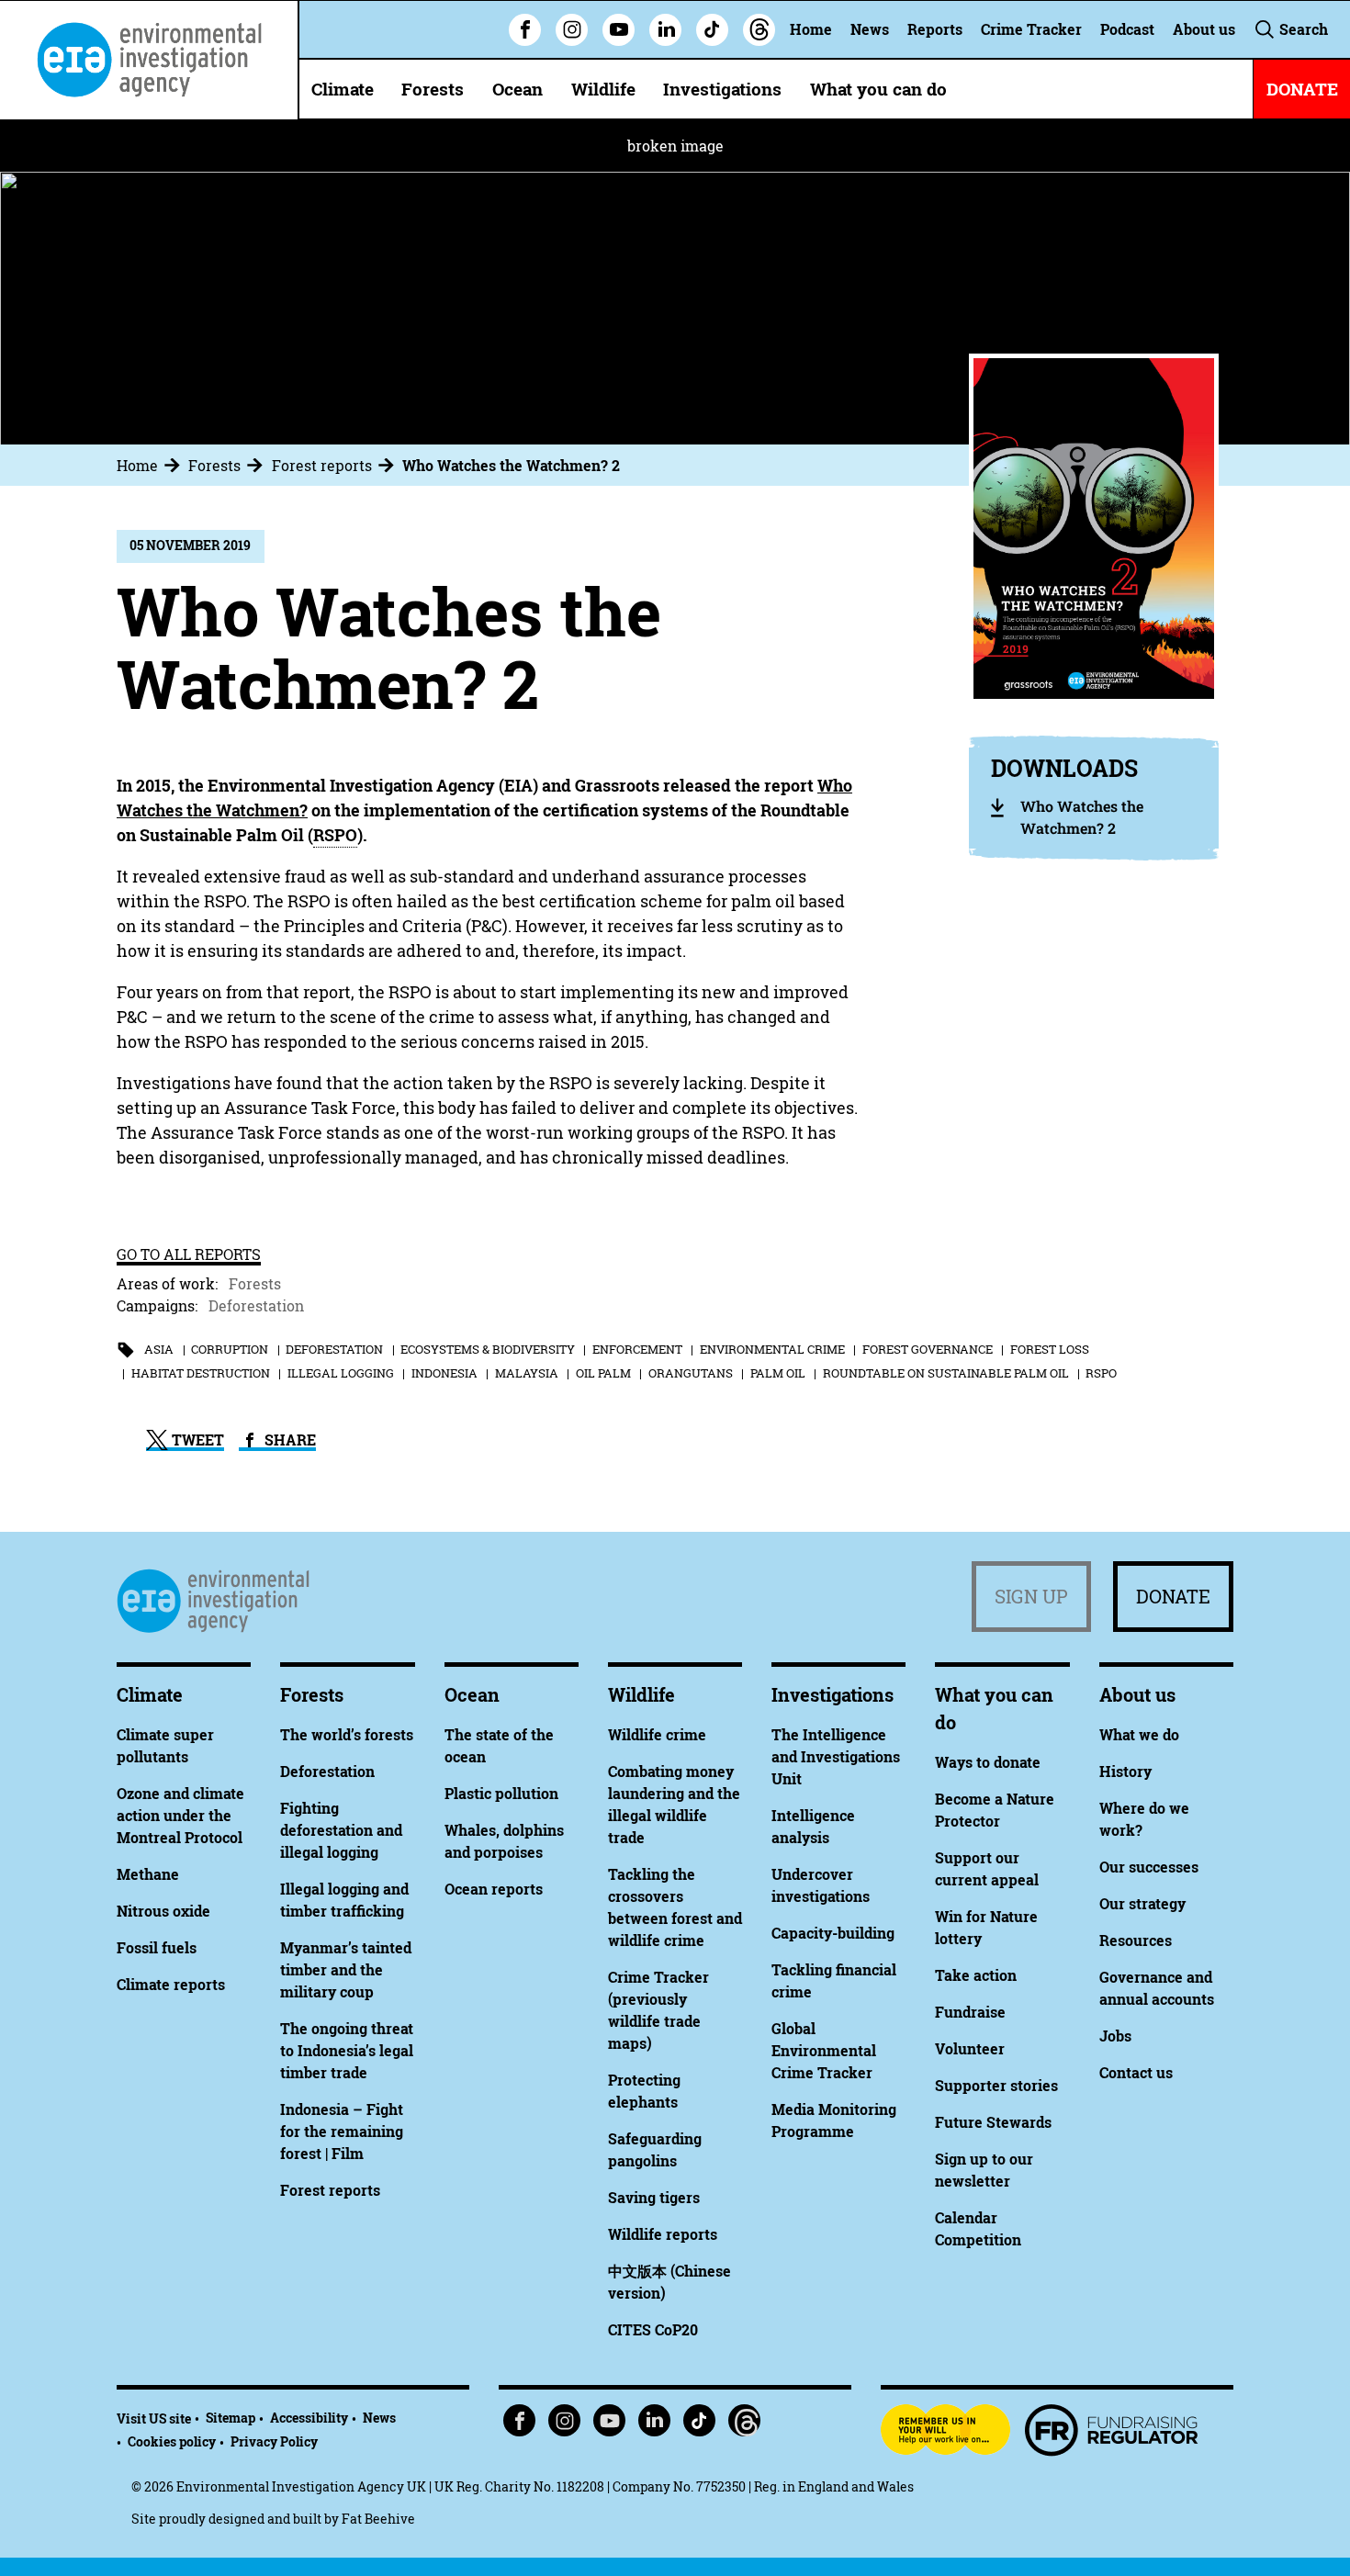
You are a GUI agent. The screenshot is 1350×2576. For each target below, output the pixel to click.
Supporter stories (996, 2086)
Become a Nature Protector (995, 1810)
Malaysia (527, 1373)
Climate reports (171, 1985)
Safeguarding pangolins (655, 2150)
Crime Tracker (1031, 29)
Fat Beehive (378, 2519)
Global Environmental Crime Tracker (824, 2051)
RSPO (1101, 1373)
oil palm (603, 1373)
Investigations (722, 89)
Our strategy (1142, 1904)
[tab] (151, 466)
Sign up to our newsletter (984, 2170)
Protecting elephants (644, 2091)
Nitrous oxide (163, 1911)
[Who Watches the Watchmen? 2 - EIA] (149, 60)
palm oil (778, 1373)
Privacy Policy (274, 2441)
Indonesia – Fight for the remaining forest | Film (342, 2132)
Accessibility (309, 2418)
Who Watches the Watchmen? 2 (511, 466)
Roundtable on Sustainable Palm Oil (946, 1373)
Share (288, 1440)
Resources (1136, 1940)
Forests (433, 89)
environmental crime (772, 1349)
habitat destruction (201, 1373)
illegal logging (341, 1373)
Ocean (517, 89)
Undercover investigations (821, 1885)
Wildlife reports (663, 2234)
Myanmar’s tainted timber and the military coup (346, 1970)
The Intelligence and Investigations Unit (836, 1757)
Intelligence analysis (813, 1827)
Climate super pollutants (165, 1746)
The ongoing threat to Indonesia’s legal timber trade (347, 2051)
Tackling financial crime (834, 1981)
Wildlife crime (657, 1735)
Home (811, 29)
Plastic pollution (501, 1794)
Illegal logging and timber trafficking (344, 1900)
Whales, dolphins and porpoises (504, 1841)
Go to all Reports (189, 1254)
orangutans (691, 1373)
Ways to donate (988, 1762)
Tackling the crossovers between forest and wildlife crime (675, 1907)
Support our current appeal (987, 1869)
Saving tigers (654, 2198)
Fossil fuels (157, 1948)
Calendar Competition (978, 2229)
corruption (230, 1349)
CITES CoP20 (653, 2330)
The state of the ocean (499, 1746)
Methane (148, 1874)
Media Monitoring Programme (834, 2120)
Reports (935, 29)
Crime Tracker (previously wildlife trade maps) (658, 2010)
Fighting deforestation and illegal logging (341, 1830)
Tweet (196, 1440)
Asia (159, 1349)
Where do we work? (1144, 1819)
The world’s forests (347, 1735)
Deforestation (256, 1306)
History (1125, 1772)
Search (1302, 29)
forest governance (928, 1349)
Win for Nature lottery (986, 1928)
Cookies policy (172, 2441)
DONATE (1302, 89)
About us (1204, 29)
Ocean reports (494, 1889)
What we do (1139, 1735)
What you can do (878, 89)
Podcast (1127, 29)
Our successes (1149, 1867)
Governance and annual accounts (1157, 1988)
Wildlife (603, 89)
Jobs (1115, 2036)
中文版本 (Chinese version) (669, 2282)
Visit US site (154, 2419)
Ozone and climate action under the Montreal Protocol (180, 1816)
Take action (976, 1975)
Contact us (1136, 2073)
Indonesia (444, 1373)
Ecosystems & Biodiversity (488, 1349)
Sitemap (231, 2418)
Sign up (1031, 1597)
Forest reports (322, 466)
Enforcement (637, 1349)
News (870, 29)
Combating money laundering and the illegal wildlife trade (674, 1805)
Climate (343, 89)
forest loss (1050, 1349)
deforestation (334, 1349)
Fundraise (970, 2012)
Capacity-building (833, 1933)
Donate (1173, 1597)
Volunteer (970, 2049)
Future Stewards (993, 2122)
